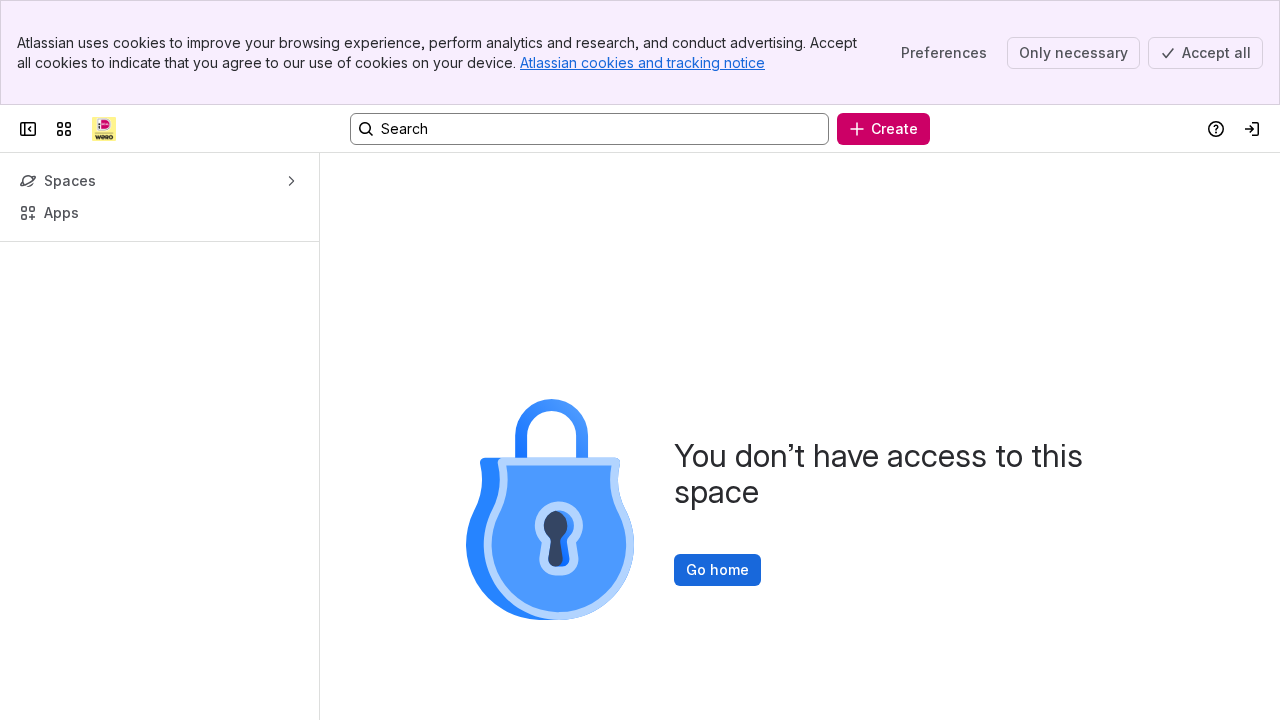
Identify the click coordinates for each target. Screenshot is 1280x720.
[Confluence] (104, 129)
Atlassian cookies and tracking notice (642, 62)
